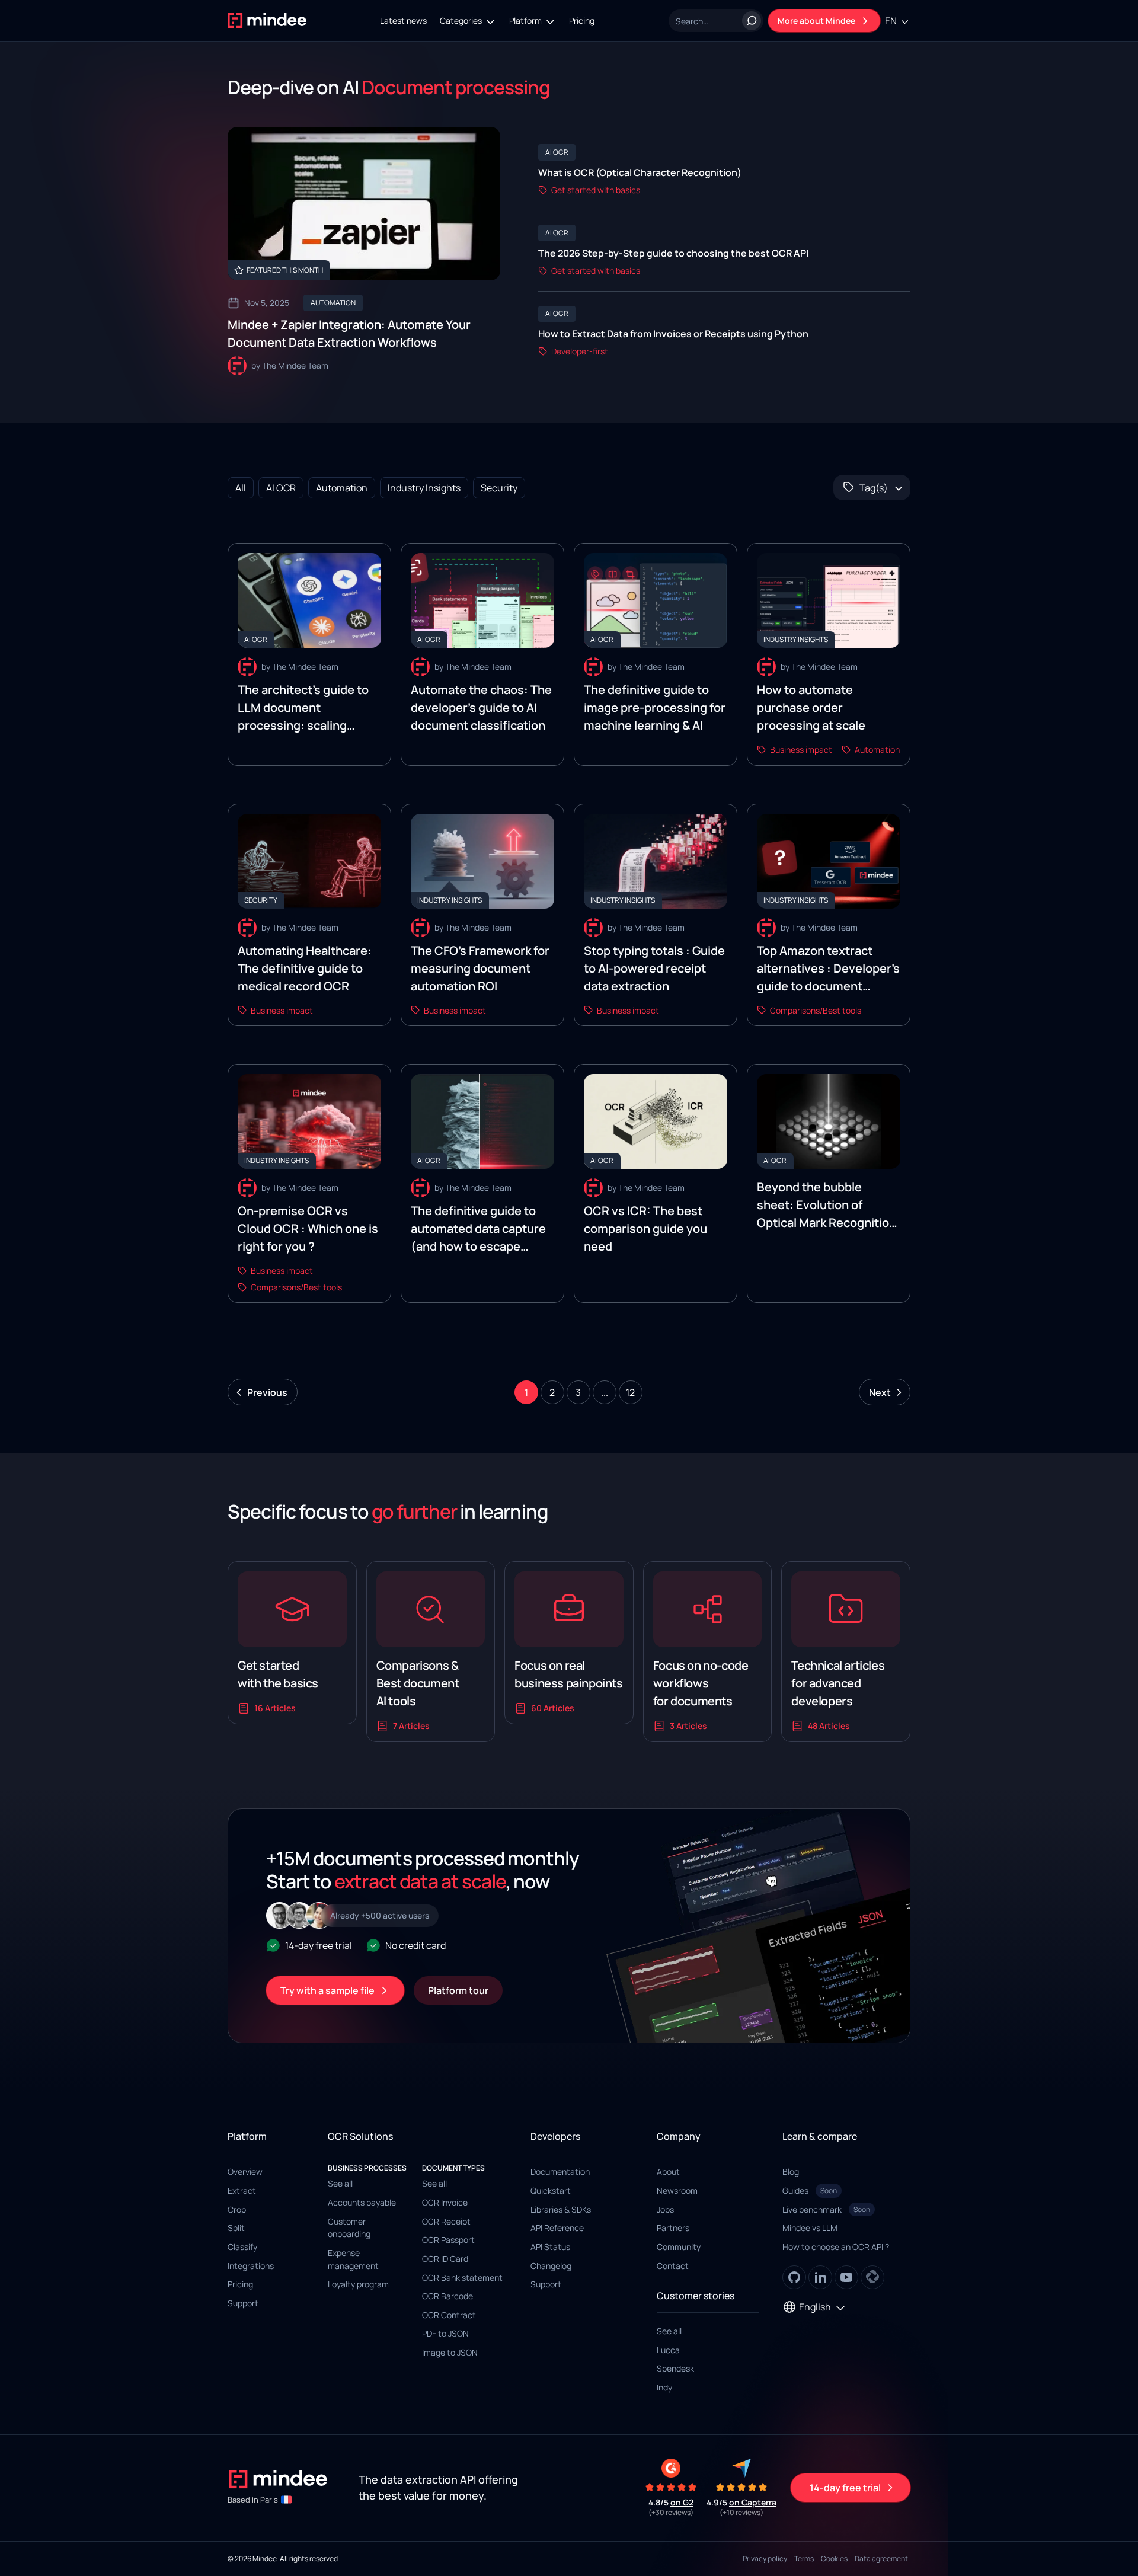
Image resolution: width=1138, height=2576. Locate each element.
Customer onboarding (349, 2228)
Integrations (251, 2266)
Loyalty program (358, 2284)
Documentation (560, 2171)
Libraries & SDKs (561, 2209)
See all (340, 2183)
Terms (804, 2559)
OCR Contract (449, 2315)
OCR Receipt (446, 2221)
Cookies (834, 2559)
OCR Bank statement (462, 2278)
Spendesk (675, 2368)
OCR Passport (448, 2240)
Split (236, 2228)
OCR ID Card (445, 2259)
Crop (237, 2209)
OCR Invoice (445, 2202)
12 (630, 1392)
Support (243, 2303)
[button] (468, 21)
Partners (673, 2228)
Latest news (403, 20)
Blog (791, 2171)
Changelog (551, 2266)
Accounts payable (362, 2202)
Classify (242, 2247)
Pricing (582, 20)
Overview (245, 2171)
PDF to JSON (445, 2333)
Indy (664, 2387)
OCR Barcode (447, 2296)
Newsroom (677, 2190)
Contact (673, 2266)
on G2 (682, 2502)
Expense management (353, 2259)
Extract (242, 2190)
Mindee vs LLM (810, 2228)
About (668, 2171)
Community (679, 2247)
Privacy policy (765, 2559)
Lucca (668, 2350)
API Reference (557, 2228)
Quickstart (551, 2190)
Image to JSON (450, 2352)
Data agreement (881, 2559)
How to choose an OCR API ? (836, 2247)
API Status (550, 2247)
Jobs (665, 2209)
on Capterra (753, 2502)
